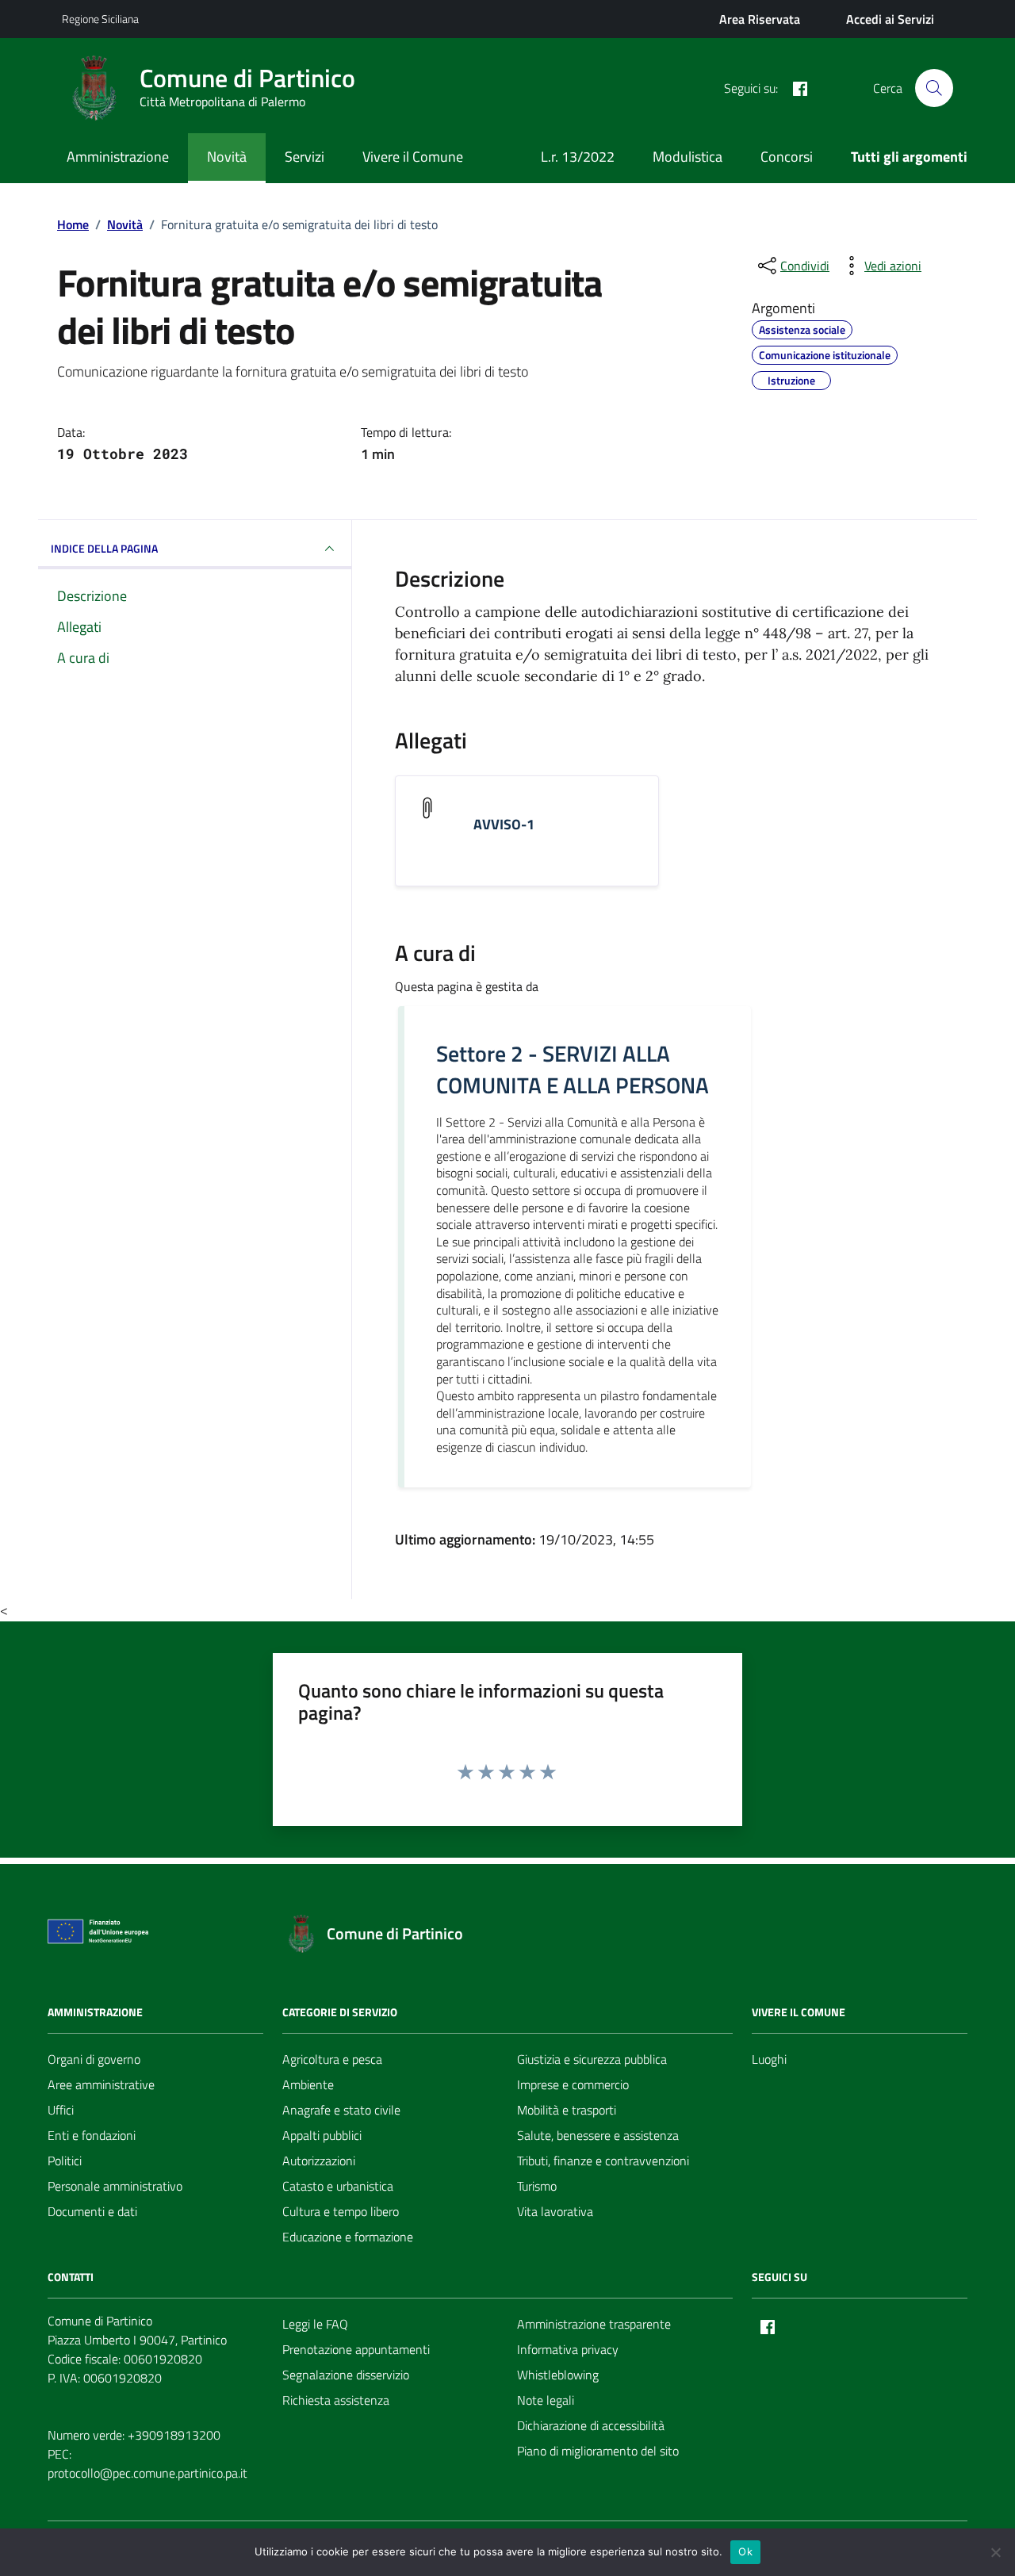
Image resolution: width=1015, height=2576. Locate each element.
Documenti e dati (92, 2211)
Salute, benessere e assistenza (598, 2135)
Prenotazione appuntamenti (356, 2349)
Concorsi (787, 157)
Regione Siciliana (100, 19)
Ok (745, 2551)
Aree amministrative (101, 2084)
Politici (65, 2161)
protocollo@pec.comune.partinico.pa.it (147, 2473)
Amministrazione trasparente (594, 2324)
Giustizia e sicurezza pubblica (592, 2059)
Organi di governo (94, 2059)
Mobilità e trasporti (567, 2110)
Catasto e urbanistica (338, 2186)
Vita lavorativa (555, 2211)
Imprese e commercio (573, 2084)
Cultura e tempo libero (341, 2211)
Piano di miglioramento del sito (598, 2451)
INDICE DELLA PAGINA (104, 548)
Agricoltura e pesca (332, 2059)
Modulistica (688, 157)
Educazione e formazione (348, 2237)
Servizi (304, 157)
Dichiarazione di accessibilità (591, 2425)
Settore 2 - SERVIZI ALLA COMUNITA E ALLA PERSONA (573, 1070)
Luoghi (769, 2059)
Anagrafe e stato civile (341, 2110)
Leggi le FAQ (315, 2324)
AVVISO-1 (504, 825)
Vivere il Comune (413, 157)
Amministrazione (118, 157)
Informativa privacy (568, 2349)
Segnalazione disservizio (346, 2375)
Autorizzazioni (319, 2161)
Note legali (546, 2400)
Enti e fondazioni (92, 2135)
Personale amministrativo (115, 2186)
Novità (227, 157)
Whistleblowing (558, 2375)
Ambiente (308, 2084)
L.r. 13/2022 (578, 157)
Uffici (61, 2110)
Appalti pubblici (322, 2135)
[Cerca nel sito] (934, 88)
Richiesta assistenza (336, 2400)
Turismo (537, 2186)
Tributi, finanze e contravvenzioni (603, 2161)
